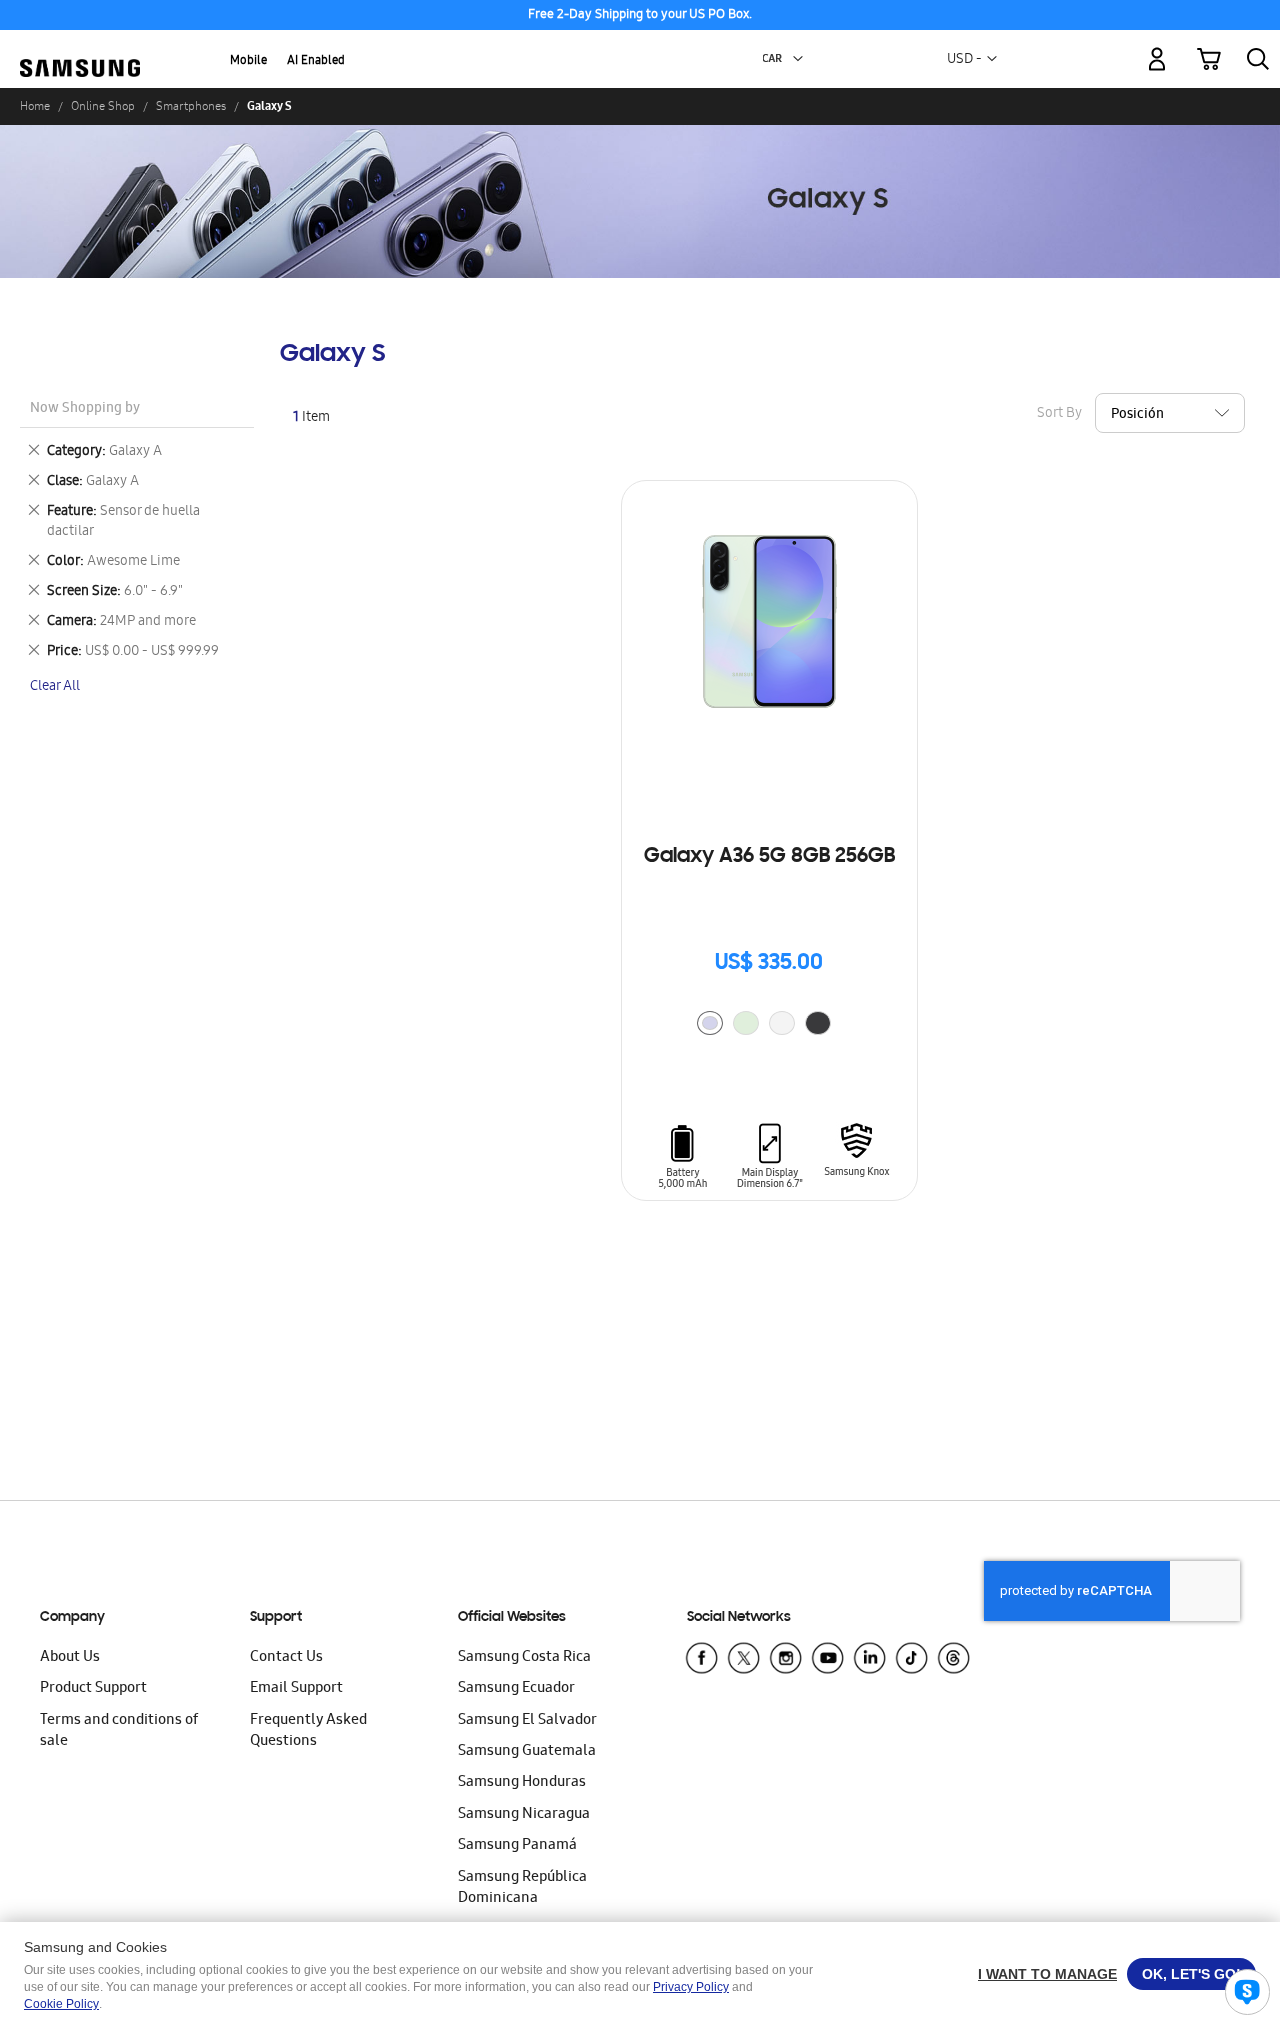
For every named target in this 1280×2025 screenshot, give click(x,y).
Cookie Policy (61, 2004)
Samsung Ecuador (516, 1689)
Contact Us (286, 1658)
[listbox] (769, 1025)
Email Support (296, 1689)
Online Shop (103, 106)
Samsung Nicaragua (524, 1815)
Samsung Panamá (517, 1846)
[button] (798, 59)
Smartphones (191, 106)
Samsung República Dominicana (522, 1888)
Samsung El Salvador (527, 1721)
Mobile (248, 61)
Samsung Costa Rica (524, 1658)
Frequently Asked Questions (308, 1731)
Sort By (1059, 413)
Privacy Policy (691, 1987)
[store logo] (80, 47)
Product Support (93, 1689)
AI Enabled (316, 61)
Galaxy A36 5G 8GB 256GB (769, 857)
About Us (70, 1658)
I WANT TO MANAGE (1047, 1974)
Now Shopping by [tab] (85, 409)
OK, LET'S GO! (1191, 1974)
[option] (710, 1023)
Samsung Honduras (522, 1783)
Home (35, 106)
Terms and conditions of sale (119, 1731)
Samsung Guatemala (527, 1752)
